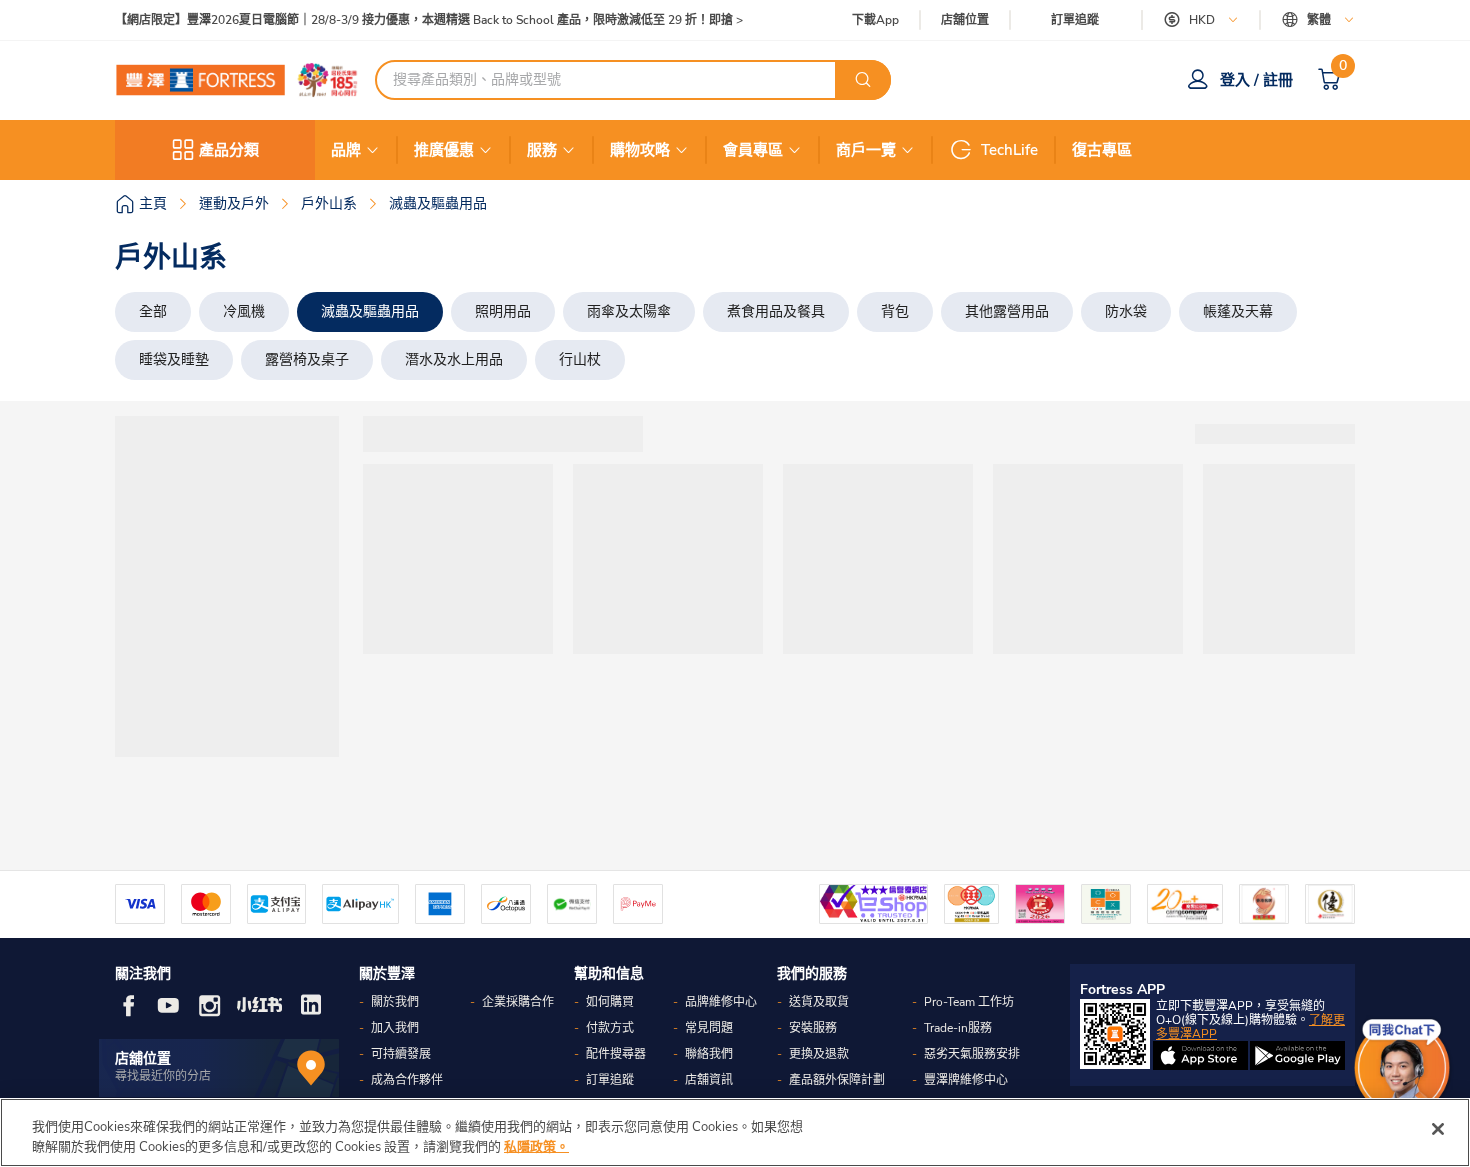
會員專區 (753, 150)
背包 (895, 311)
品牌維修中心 (721, 1002)
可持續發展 (401, 1054)
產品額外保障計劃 (837, 1080)
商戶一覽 (866, 150)
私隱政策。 (536, 1146)
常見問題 (709, 1028)
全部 (153, 311)
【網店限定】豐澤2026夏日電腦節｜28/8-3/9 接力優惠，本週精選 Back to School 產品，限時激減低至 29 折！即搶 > (429, 20)
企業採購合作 (518, 1002)
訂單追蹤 (1075, 20)
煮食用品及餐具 (776, 311)
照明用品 (503, 311)
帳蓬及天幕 (1238, 311)
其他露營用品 (1007, 311)
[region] (735, 1132)
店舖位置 (965, 20)
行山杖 (580, 359)
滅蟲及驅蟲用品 (370, 311)
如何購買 (610, 1002)
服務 (542, 150)
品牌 (346, 150)
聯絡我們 (709, 1054)
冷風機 (244, 311)
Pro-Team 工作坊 (969, 1002)
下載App (875, 20)
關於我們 (395, 1002)
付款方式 (610, 1028)
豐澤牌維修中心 (966, 1080)
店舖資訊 (709, 1080)
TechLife (1009, 150)
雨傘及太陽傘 (629, 311)
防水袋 (1126, 311)
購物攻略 (640, 150)
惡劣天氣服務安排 (972, 1054)
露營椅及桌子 (307, 359)
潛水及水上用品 (454, 359)
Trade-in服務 (958, 1028)
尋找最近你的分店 (163, 1076)
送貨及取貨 (819, 1002)
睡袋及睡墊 (174, 359)
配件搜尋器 (616, 1054)
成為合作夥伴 (407, 1080)
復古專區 (1102, 150)
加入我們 (395, 1028)
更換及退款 (819, 1054)
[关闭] (1438, 1129)
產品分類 (229, 150)
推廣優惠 (444, 150)
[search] (863, 80)
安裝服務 (813, 1028)
